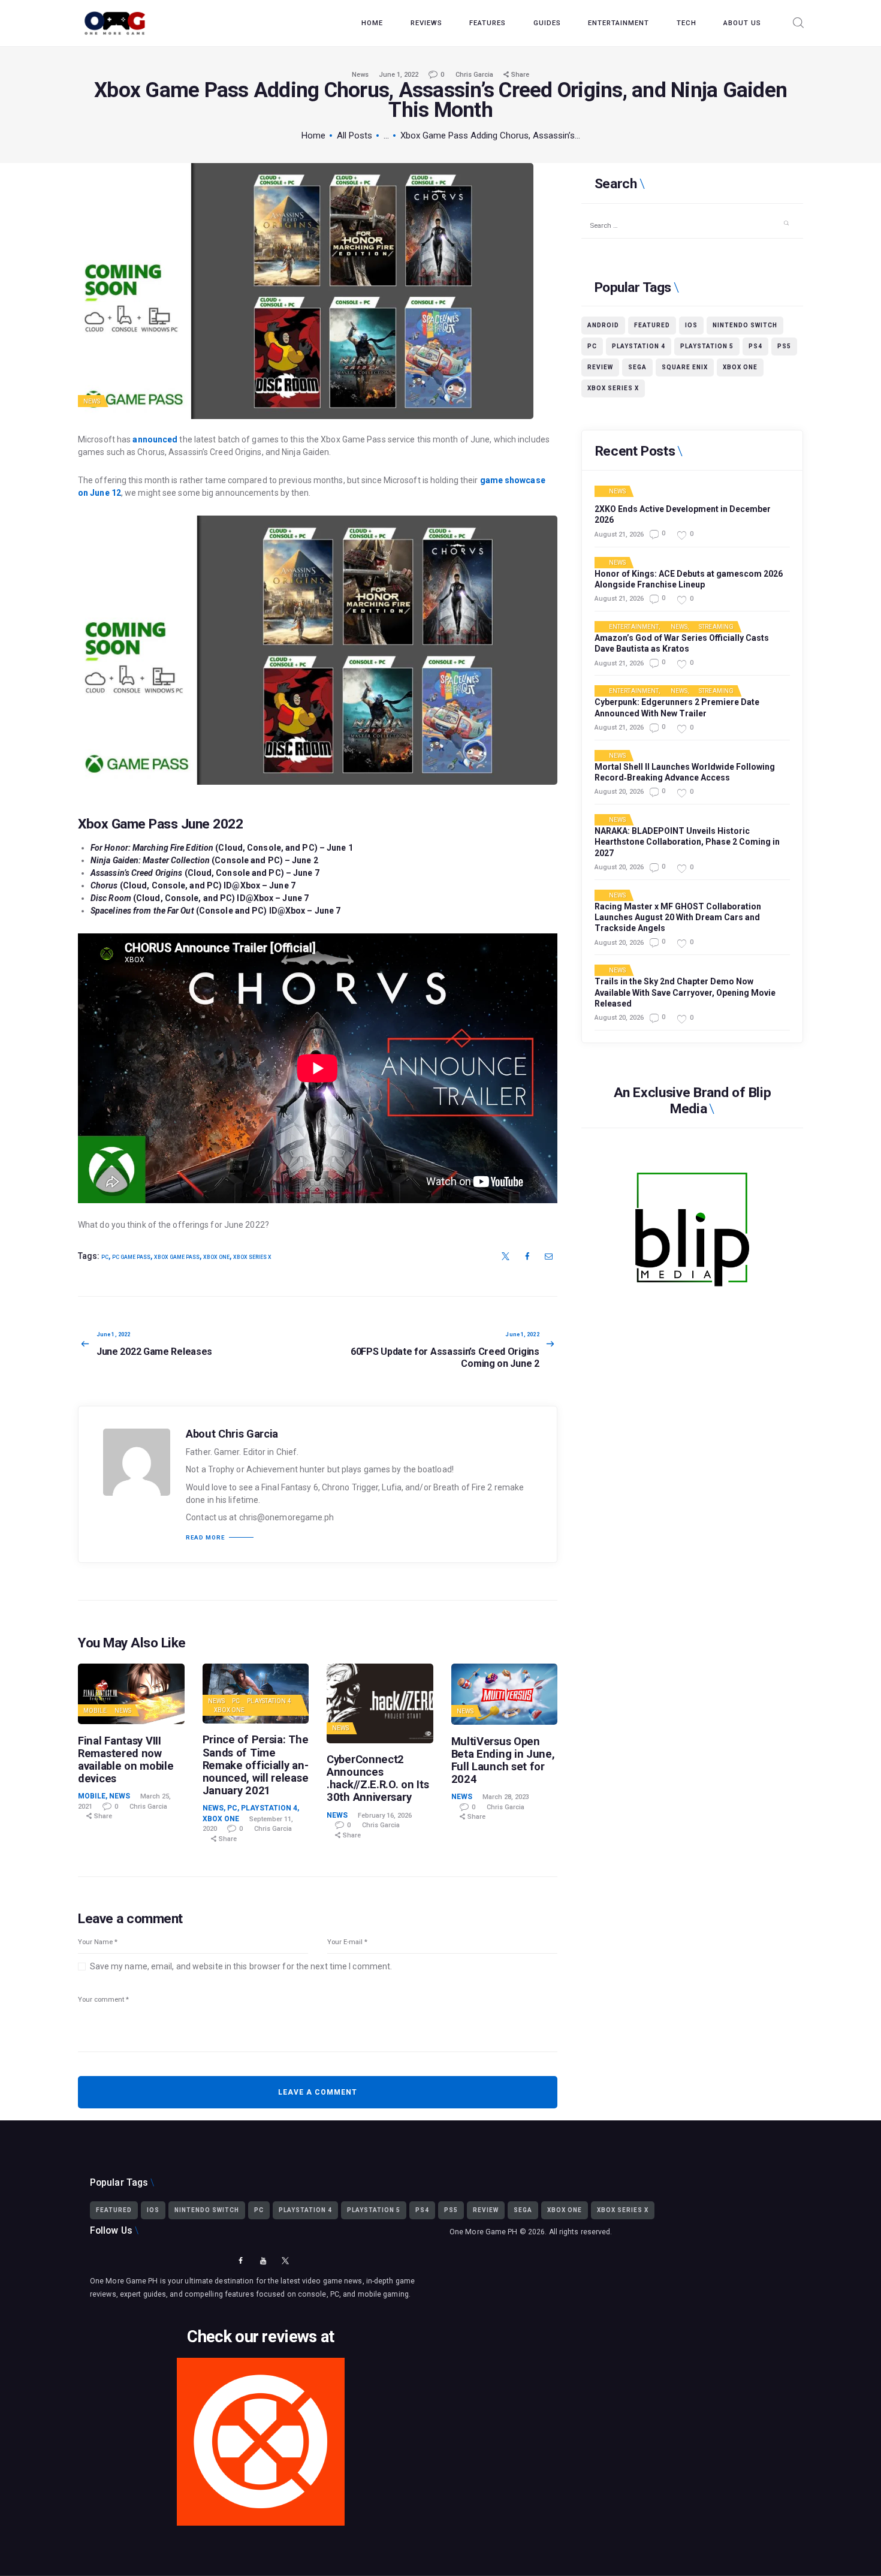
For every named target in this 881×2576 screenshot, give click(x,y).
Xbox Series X (252, 1257)
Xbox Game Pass (177, 1257)
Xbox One (216, 1257)
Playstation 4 (269, 1701)
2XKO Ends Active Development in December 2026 (683, 514)
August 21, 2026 (619, 534)
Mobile (95, 1711)
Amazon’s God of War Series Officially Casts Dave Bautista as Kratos (682, 643)
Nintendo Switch (745, 325)
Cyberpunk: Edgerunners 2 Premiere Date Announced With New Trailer (677, 707)
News (360, 75)
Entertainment (634, 627)
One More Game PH (484, 2232)
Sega (637, 367)
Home (313, 135)
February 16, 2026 (385, 1816)
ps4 (755, 346)
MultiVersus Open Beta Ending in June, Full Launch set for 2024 (503, 1760)
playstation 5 (707, 346)
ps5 (784, 346)
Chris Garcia (475, 75)
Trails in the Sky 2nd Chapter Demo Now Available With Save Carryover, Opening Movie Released (685, 992)
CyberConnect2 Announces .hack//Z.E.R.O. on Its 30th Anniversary (378, 1778)
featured (652, 325)
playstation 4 (639, 346)
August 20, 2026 (619, 792)
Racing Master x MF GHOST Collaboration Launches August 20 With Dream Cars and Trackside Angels (678, 917)
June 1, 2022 (399, 75)
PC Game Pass (131, 1257)
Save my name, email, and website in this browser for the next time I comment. (241, 1966)
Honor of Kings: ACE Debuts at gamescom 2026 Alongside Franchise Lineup (689, 579)
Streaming (716, 627)
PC (105, 1257)
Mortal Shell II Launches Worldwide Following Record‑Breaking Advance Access (685, 772)
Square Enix (685, 367)
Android (603, 325)
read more (205, 1538)
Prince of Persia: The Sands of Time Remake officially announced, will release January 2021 (256, 1765)
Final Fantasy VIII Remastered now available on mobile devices (126, 1759)
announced (155, 439)
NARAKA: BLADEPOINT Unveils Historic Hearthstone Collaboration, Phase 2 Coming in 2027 (687, 842)
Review (600, 367)
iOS (691, 325)
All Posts (354, 135)
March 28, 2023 (506, 1797)
